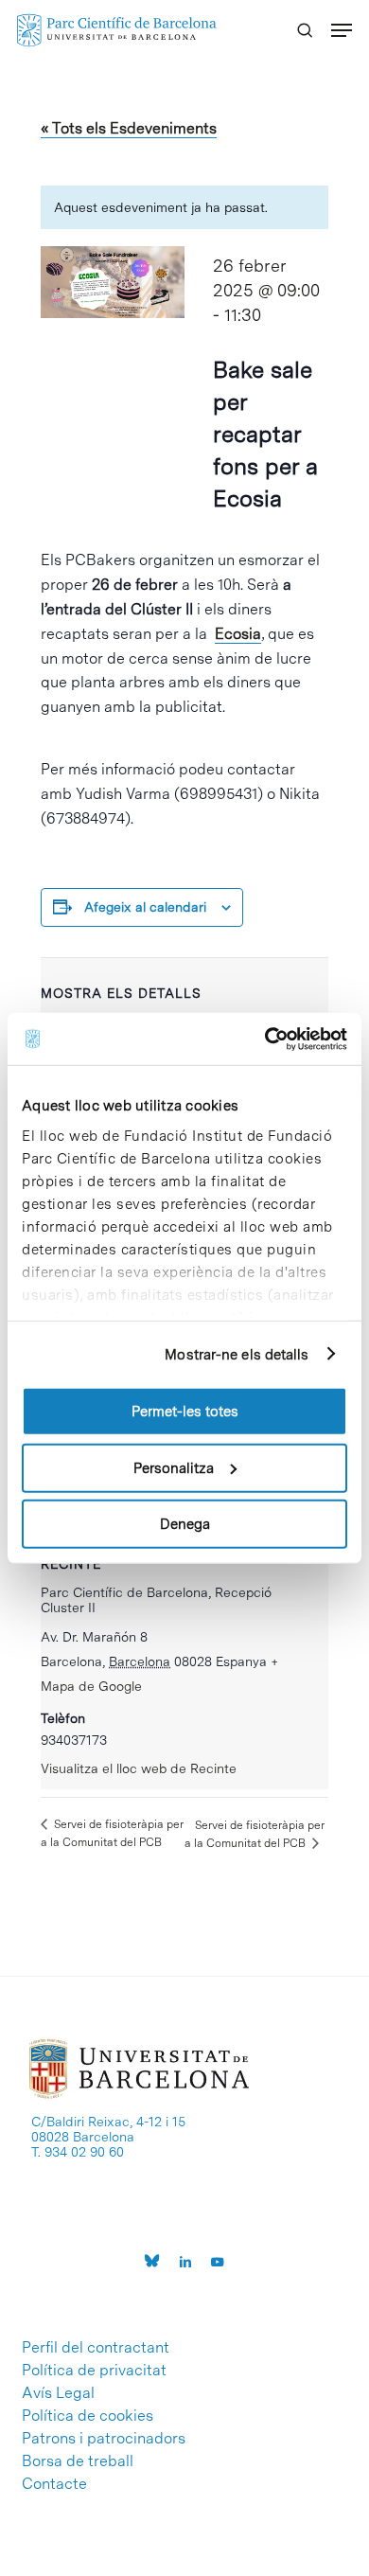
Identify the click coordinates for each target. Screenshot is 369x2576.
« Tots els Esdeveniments (129, 128)
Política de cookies (88, 2416)
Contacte (54, 2484)
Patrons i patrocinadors (104, 2439)
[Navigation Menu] (342, 30)
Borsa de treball (78, 2461)
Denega (185, 1524)
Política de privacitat (94, 2371)
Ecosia (238, 634)
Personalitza (174, 1467)
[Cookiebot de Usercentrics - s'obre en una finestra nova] (265, 1039)
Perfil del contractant (96, 2348)
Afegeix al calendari (145, 907)
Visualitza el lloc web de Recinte (139, 1768)
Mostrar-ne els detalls (237, 1354)
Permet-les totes (185, 1412)
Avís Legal (58, 2393)
